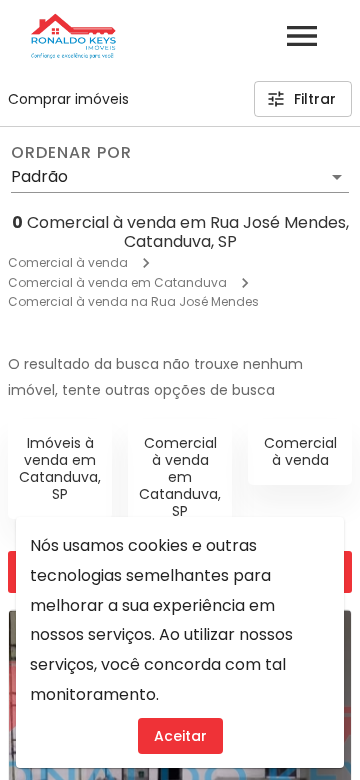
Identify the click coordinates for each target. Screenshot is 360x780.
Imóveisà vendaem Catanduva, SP (60, 468)
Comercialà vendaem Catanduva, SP (180, 476)
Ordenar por (71, 153)
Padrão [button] (39, 176)
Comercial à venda (68, 262)
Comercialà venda (300, 451)
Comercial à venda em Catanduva (117, 282)
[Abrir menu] (302, 36)
